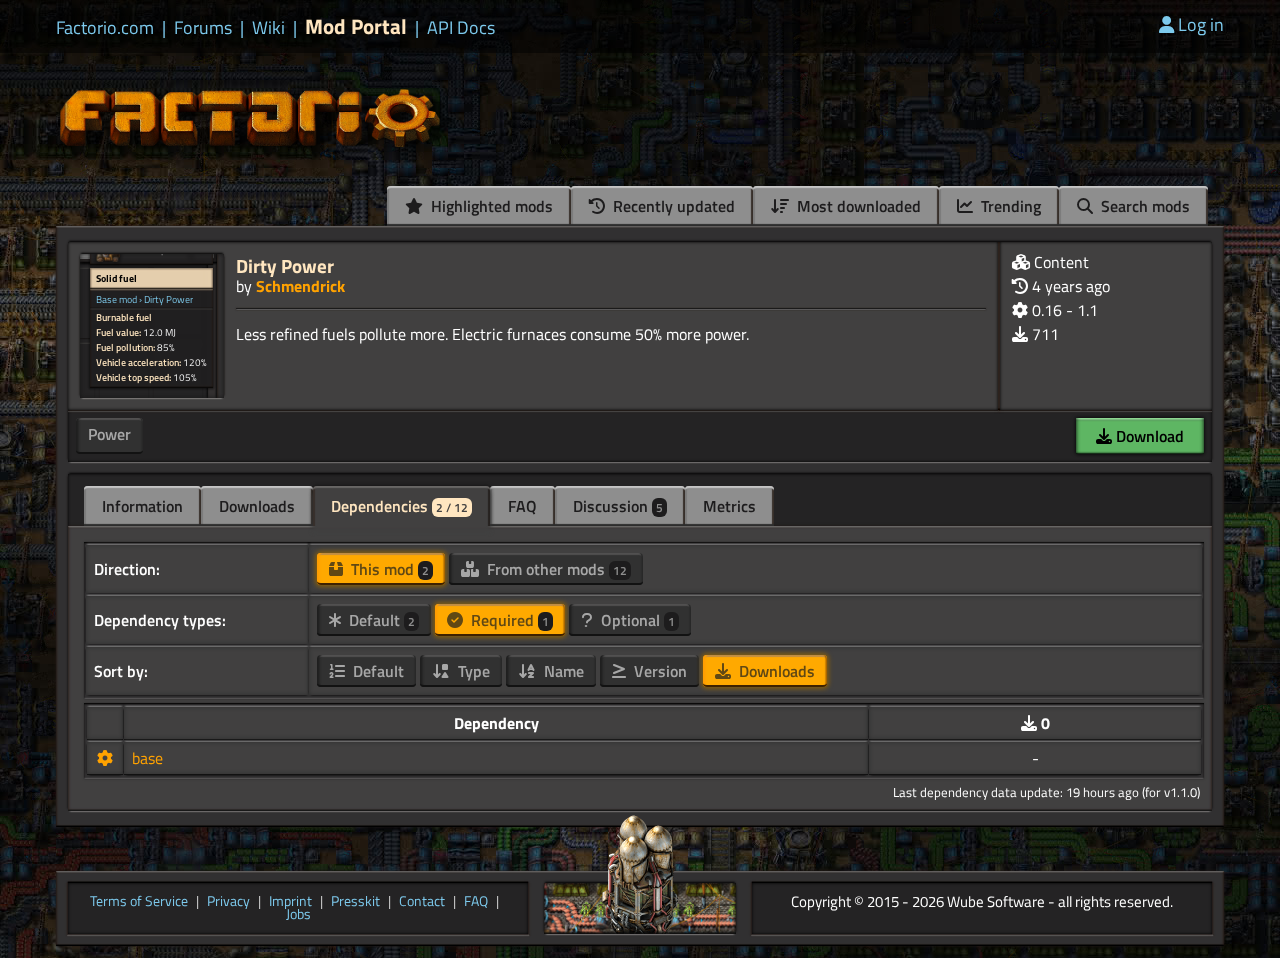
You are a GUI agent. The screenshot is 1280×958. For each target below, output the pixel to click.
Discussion (618, 506)
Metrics (729, 506)
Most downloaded (857, 206)
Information (142, 506)
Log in (1201, 24)
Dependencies (399, 506)
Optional (636, 620)
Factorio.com (105, 28)
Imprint (290, 902)
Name (562, 671)
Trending (1009, 206)
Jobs (298, 915)
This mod (388, 569)
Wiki (268, 28)
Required (508, 620)
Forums (203, 28)
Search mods (1143, 206)
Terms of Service (139, 902)
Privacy (228, 902)
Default (380, 620)
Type (472, 671)
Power (109, 434)
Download (1148, 436)
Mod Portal (356, 26)
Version (658, 671)
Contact (422, 902)
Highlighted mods (490, 206)
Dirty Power (285, 265)
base (147, 758)
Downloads (257, 506)
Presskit (355, 902)
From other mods (555, 569)
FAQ (522, 506)
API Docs (461, 28)
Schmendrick (300, 286)
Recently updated (672, 206)
